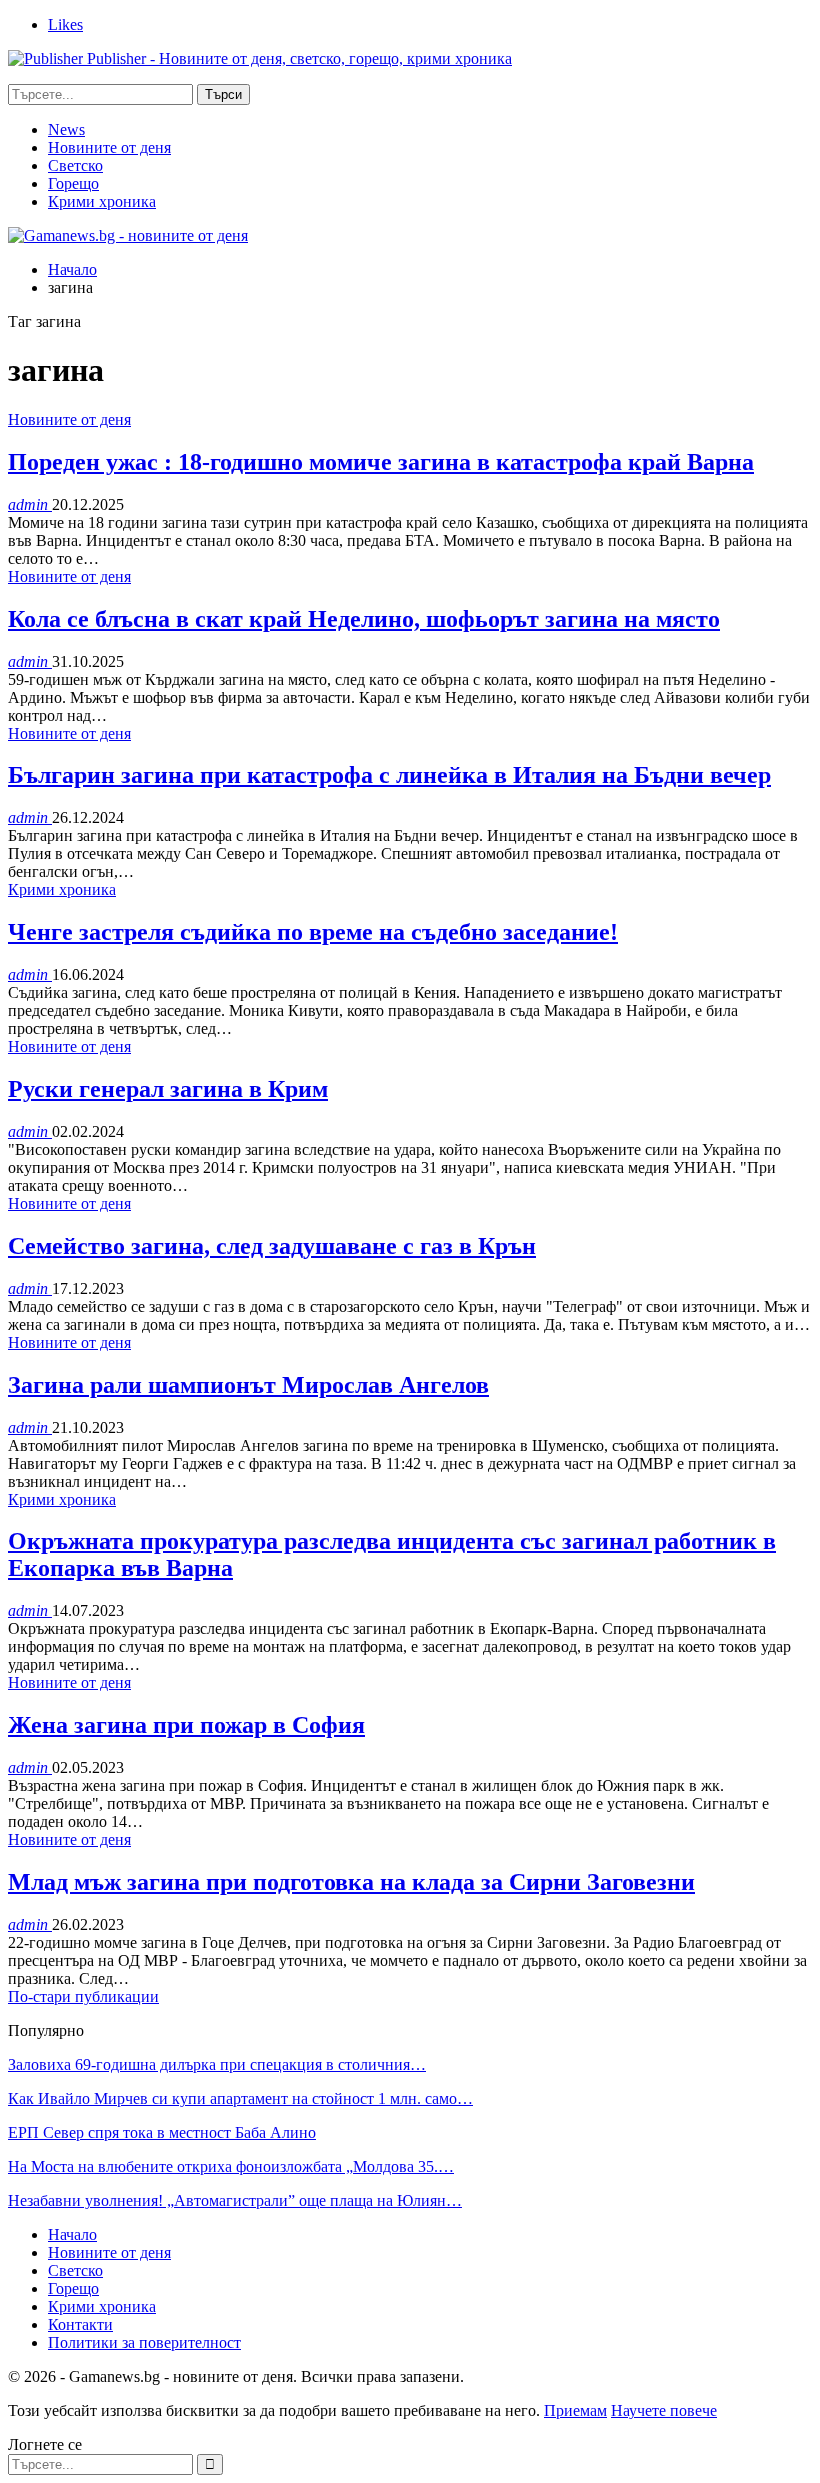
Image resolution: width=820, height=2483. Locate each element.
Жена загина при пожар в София (186, 1725)
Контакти (80, 2324)
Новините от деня (109, 147)
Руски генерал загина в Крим (168, 1089)
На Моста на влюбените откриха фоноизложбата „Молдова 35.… (231, 2166)
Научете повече (664, 2410)
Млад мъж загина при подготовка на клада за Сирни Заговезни (351, 1882)
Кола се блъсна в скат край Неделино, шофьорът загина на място (364, 619)
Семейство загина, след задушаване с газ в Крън (272, 1246)
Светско (75, 165)
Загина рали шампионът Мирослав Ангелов (248, 1385)
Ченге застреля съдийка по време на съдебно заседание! (313, 932)
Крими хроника (102, 201)
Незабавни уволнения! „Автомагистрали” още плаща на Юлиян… (235, 2200)
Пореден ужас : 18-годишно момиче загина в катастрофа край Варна (381, 462)
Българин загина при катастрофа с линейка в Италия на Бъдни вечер (389, 775)
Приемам (575, 2410)
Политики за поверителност (144, 2342)
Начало (72, 2234)
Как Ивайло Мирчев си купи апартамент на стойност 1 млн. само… (240, 2098)
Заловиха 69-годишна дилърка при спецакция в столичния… (217, 2064)
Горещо (73, 183)
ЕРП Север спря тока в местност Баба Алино (162, 2132)
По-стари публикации (83, 1996)
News (66, 129)
